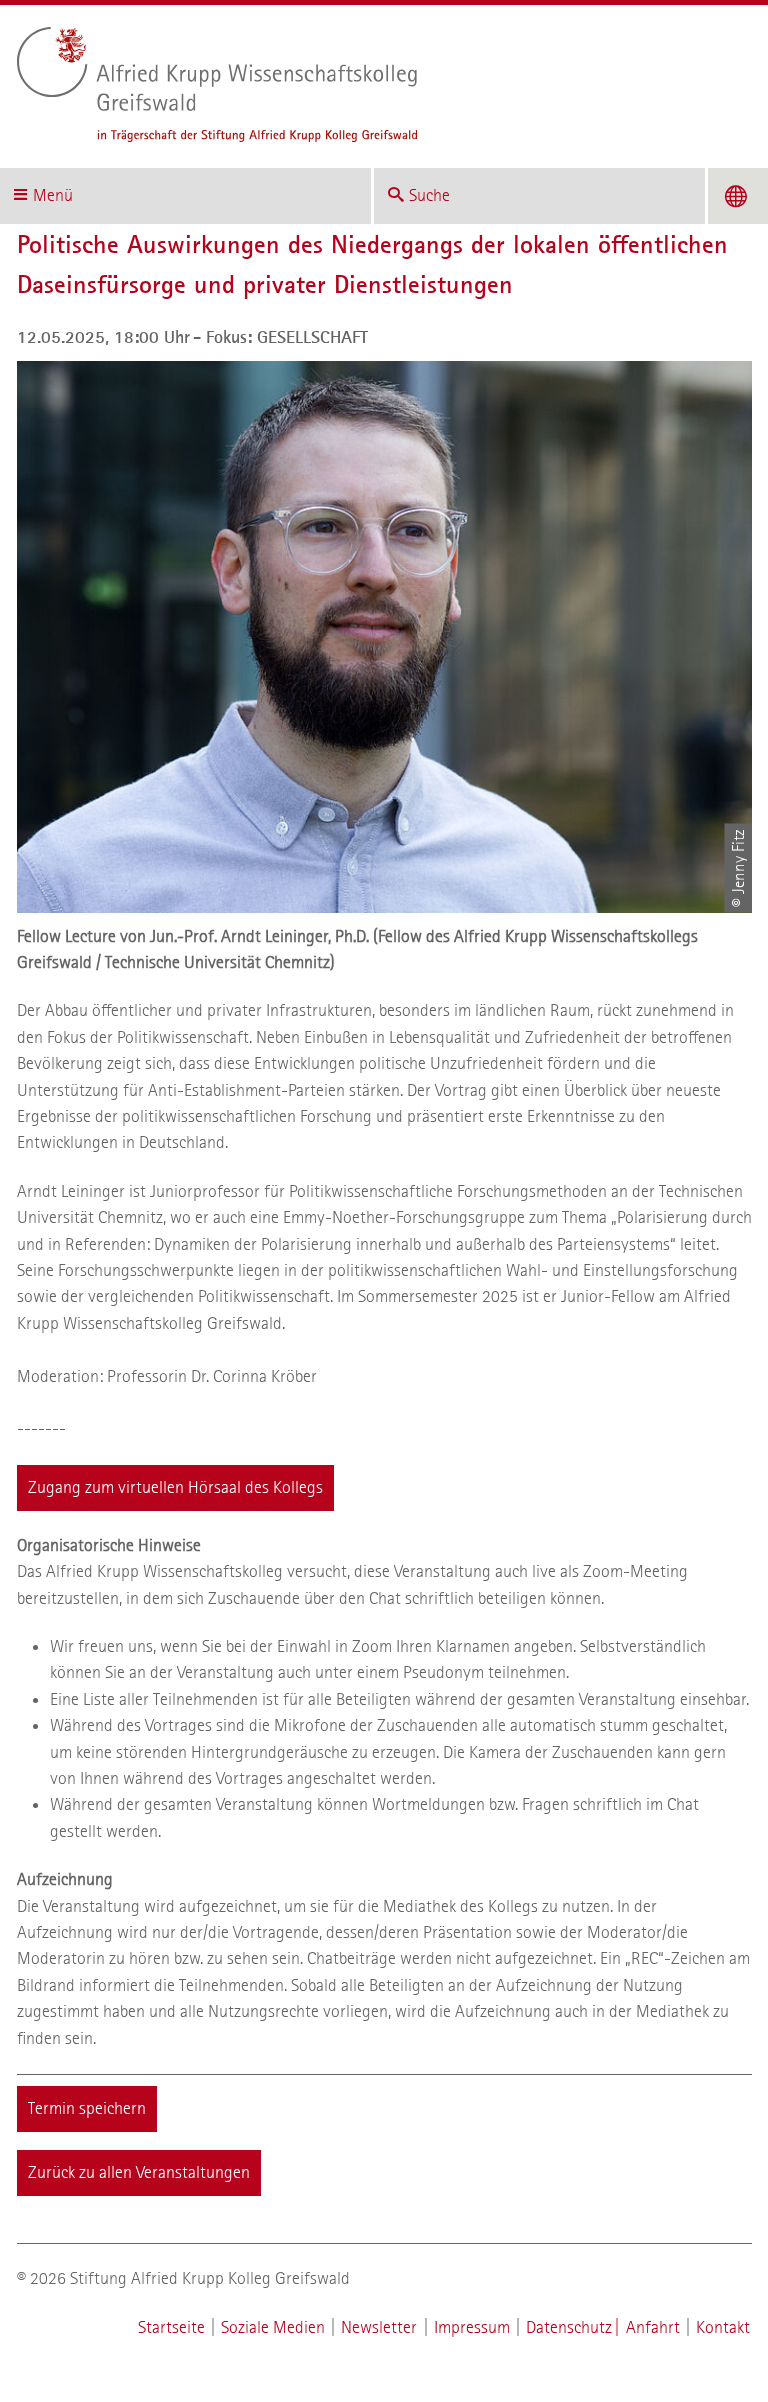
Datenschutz (569, 2327)
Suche (429, 195)
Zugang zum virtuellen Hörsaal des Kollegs (175, 1487)
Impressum (472, 2327)
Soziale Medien (273, 2327)
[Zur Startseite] (376, 84)
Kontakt (723, 2327)
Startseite (171, 2327)
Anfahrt (653, 2327)
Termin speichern (87, 2108)
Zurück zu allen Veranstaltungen (139, 2172)
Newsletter (379, 2327)
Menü (53, 195)
